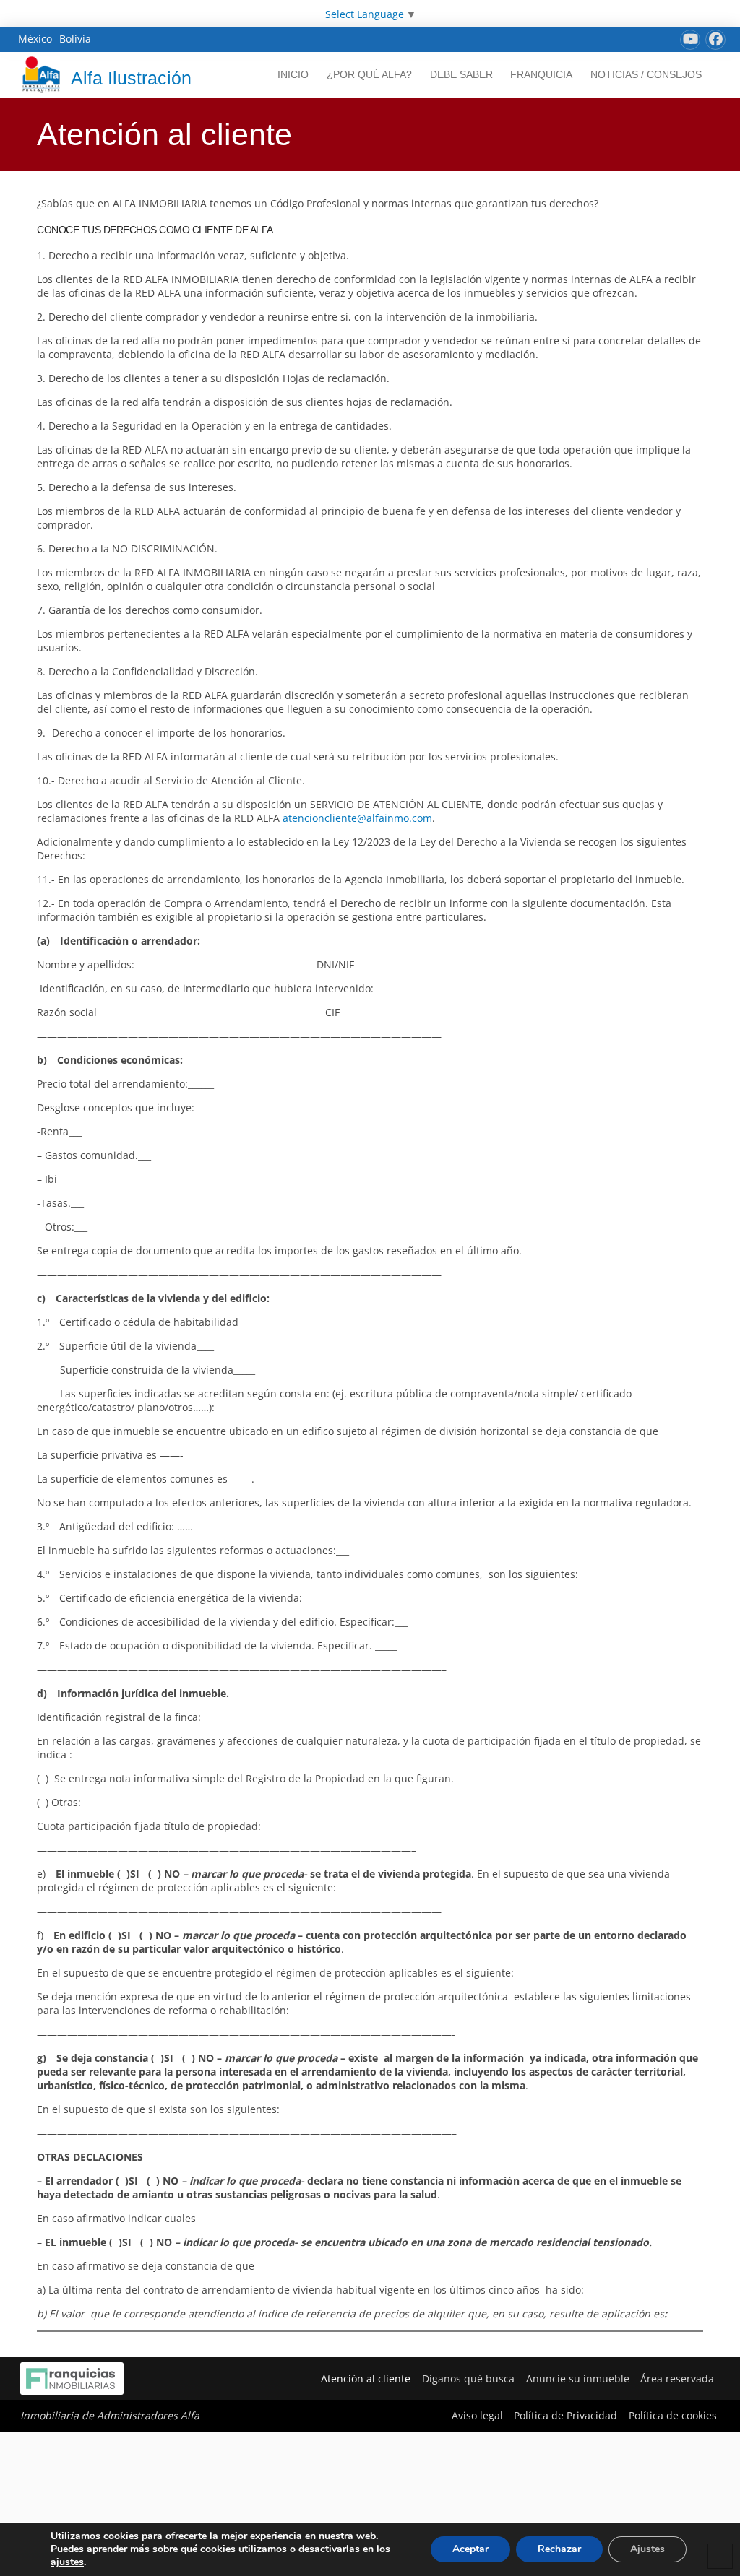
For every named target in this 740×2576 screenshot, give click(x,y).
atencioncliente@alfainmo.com (357, 818)
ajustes (67, 2562)
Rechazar (559, 2549)
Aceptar (470, 2549)
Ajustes (647, 2549)
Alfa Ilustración (131, 78)
